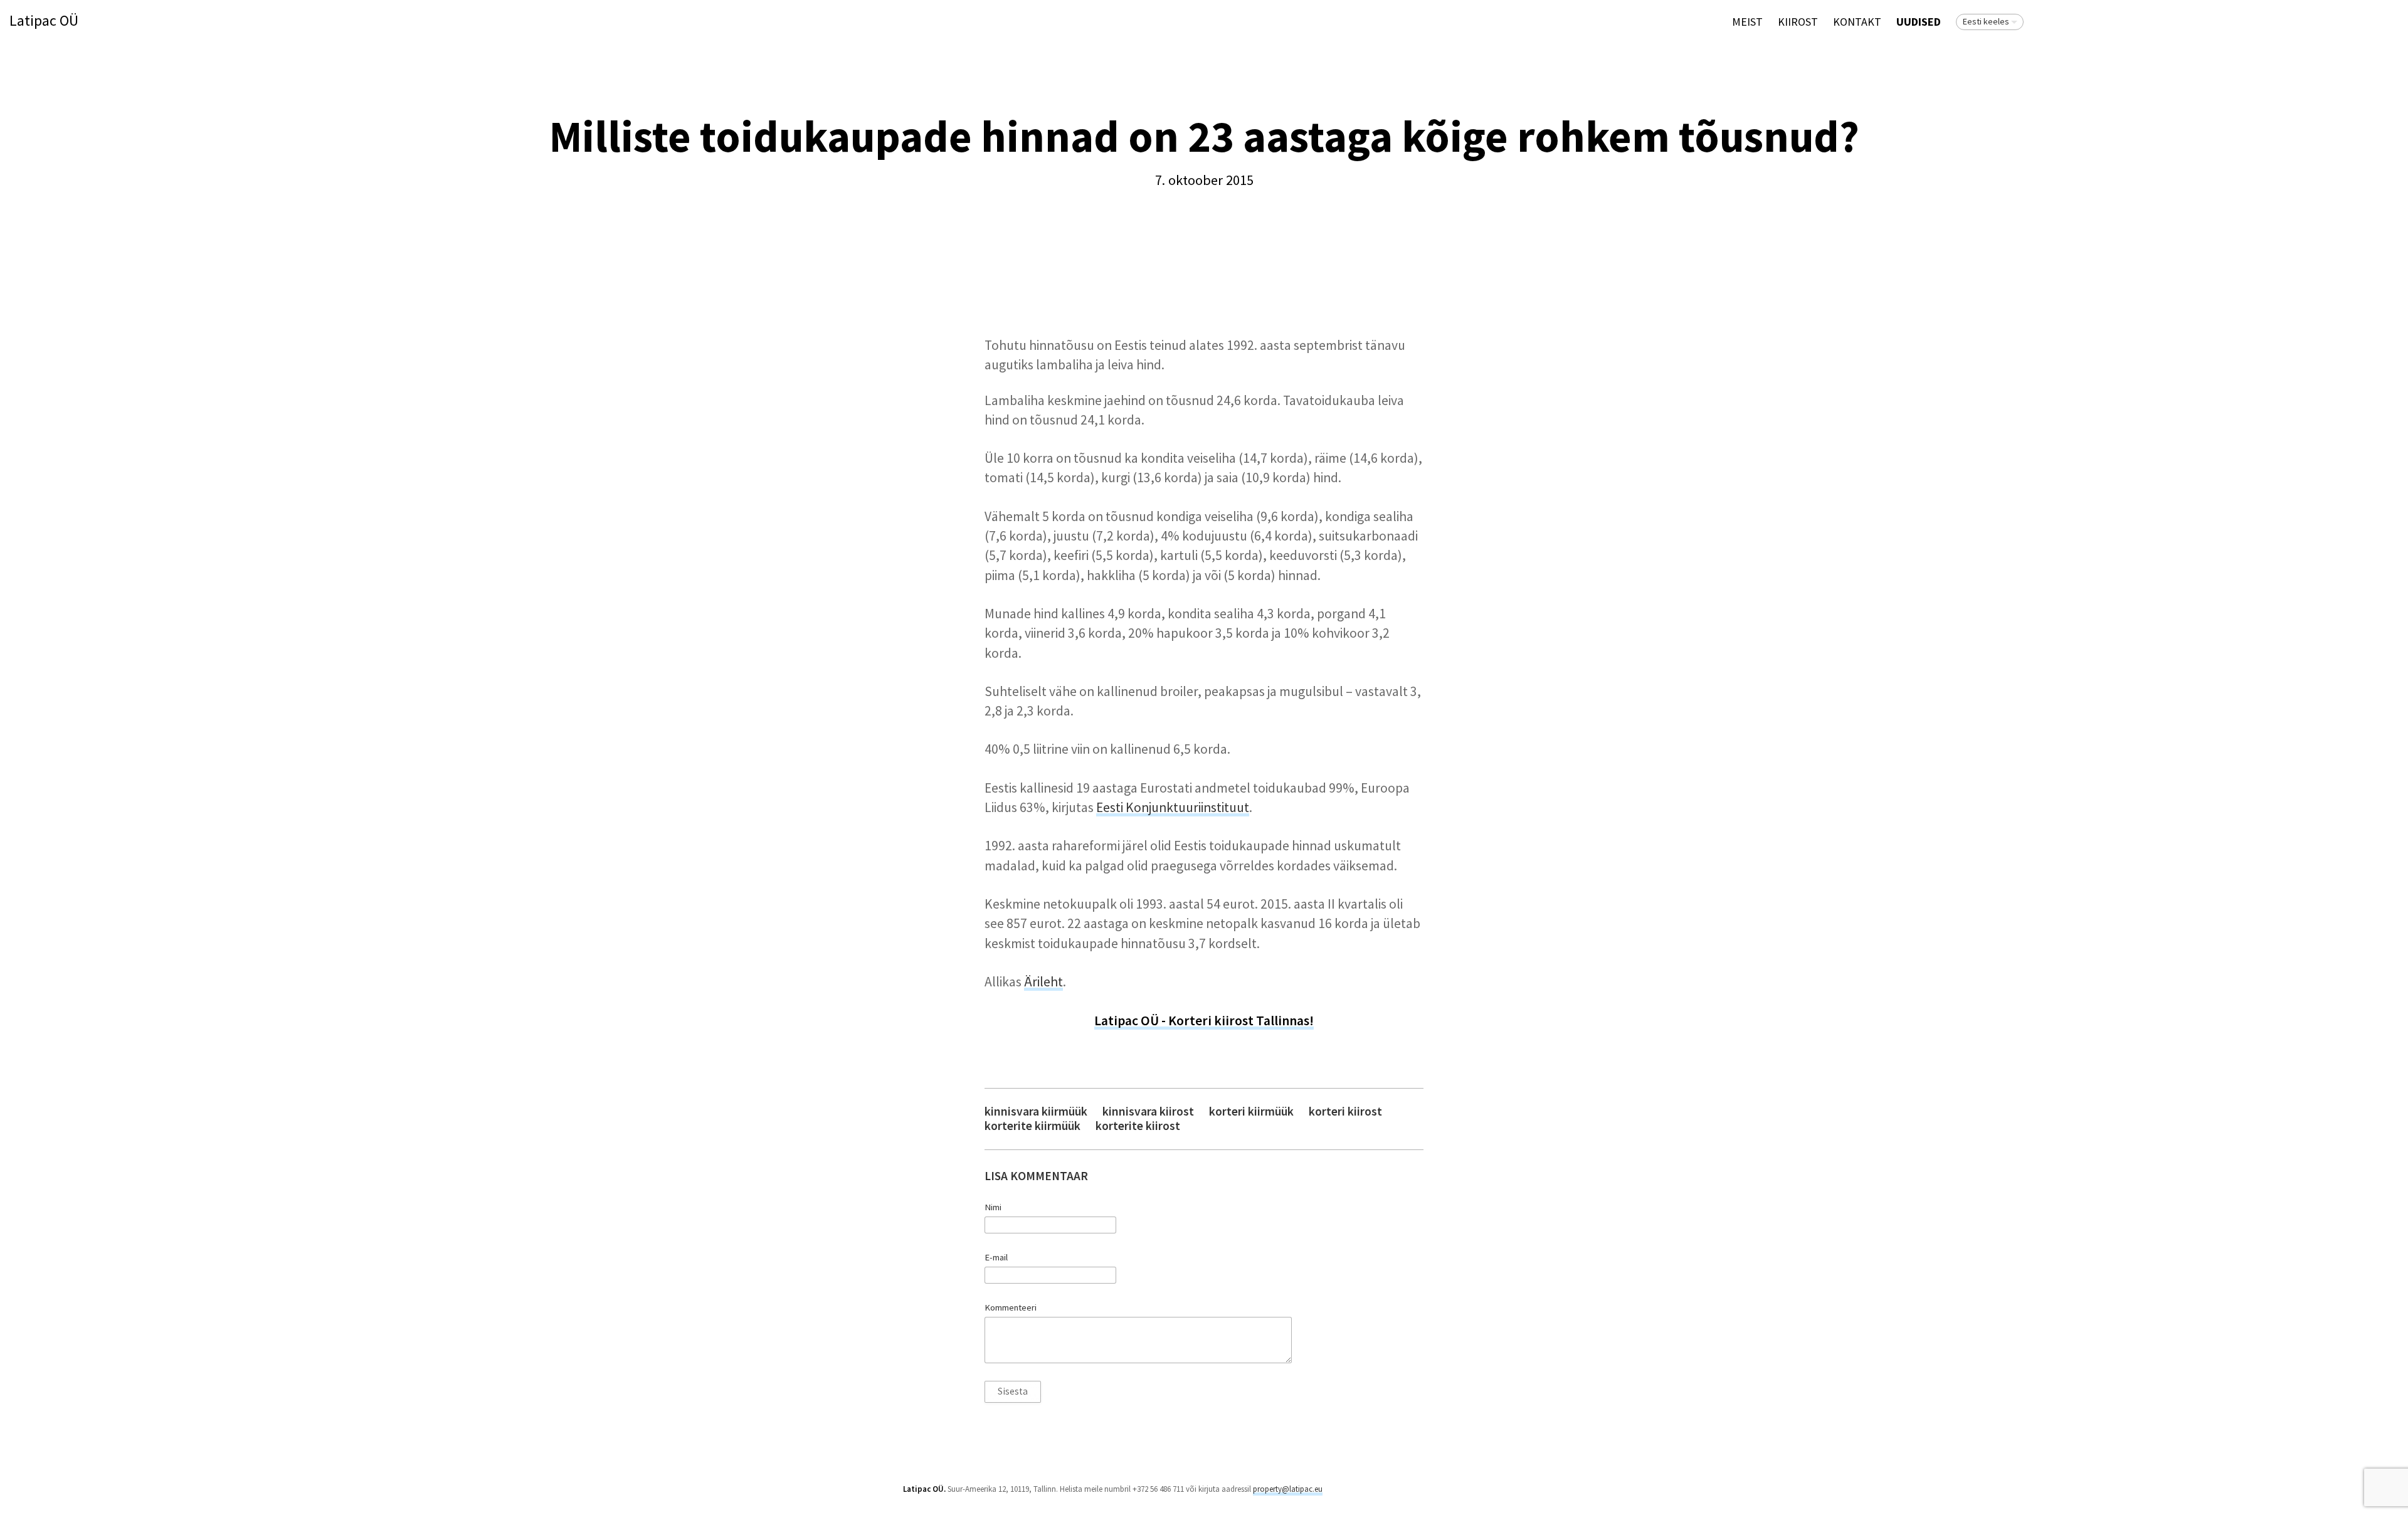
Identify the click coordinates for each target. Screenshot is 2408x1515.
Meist (1747, 22)
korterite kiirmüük (1032, 1126)
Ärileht (1043, 982)
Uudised (1919, 22)
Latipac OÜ (44, 21)
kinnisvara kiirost (1148, 1111)
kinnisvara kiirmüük (1036, 1111)
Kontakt (1857, 22)
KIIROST (1798, 22)
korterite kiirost (1138, 1126)
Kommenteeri (1011, 1307)
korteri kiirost (1345, 1111)
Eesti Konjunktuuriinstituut (1173, 807)
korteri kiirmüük (1251, 1111)
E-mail (996, 1257)
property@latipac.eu (1288, 1489)
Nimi (993, 1207)
